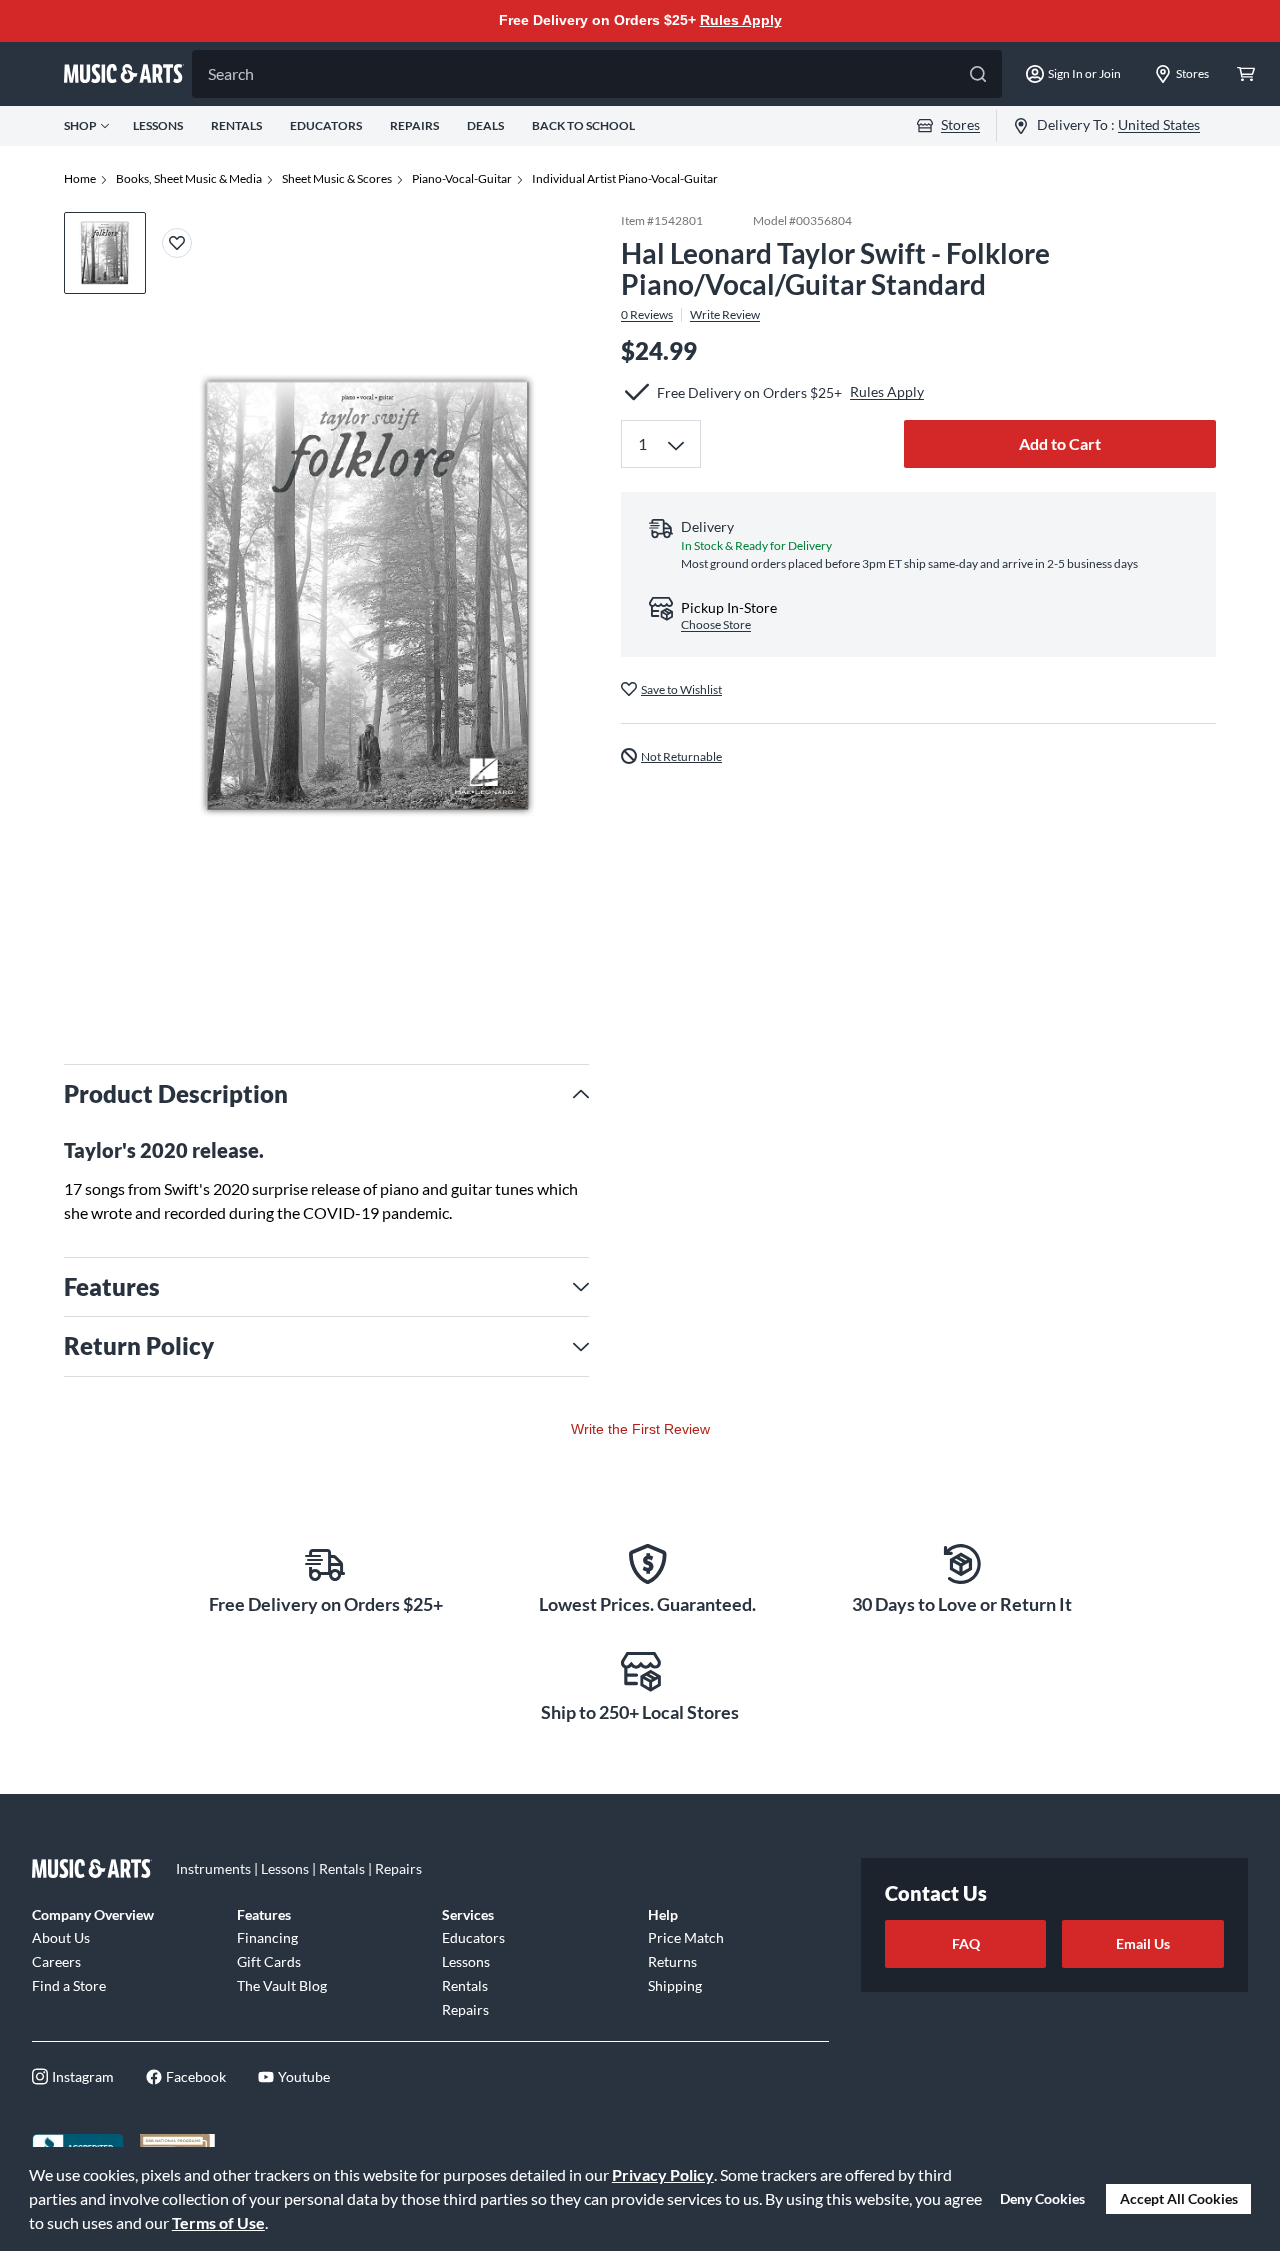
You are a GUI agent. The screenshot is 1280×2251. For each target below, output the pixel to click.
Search (231, 73)
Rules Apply (741, 20)
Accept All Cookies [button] (1179, 2198)
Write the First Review (640, 1429)
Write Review (725, 314)
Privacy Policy (663, 2174)
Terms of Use (218, 2222)
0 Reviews (647, 314)
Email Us (1143, 1943)
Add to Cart (1060, 443)
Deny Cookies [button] (1042, 2198)
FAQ (966, 1943)
